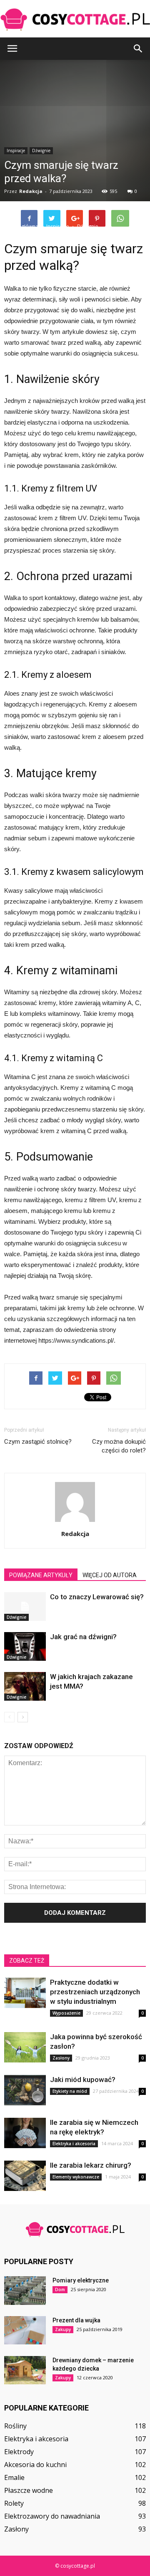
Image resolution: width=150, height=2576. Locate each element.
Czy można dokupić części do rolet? (119, 1446)
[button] (138, 49)
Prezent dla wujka (76, 2320)
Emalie (14, 2477)
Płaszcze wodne (29, 2490)
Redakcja (75, 1534)
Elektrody (19, 2452)
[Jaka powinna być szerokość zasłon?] (25, 2047)
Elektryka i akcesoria (74, 2144)
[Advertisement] (75, 143)
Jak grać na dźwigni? (83, 1637)
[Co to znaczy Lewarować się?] (25, 1607)
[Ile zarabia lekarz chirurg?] (25, 2176)
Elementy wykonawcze (76, 2177)
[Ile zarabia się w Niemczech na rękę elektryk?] (25, 2133)
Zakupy (63, 2329)
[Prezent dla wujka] (25, 2330)
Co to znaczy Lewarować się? (97, 1597)
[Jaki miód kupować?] (25, 2090)
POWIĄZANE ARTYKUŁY (41, 1575)
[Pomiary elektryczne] (25, 2291)
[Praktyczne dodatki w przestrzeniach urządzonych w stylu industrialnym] (25, 1993)
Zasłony (61, 2058)
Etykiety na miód (70, 2091)
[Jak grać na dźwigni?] (25, 1646)
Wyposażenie (66, 2013)
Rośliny (15, 2426)
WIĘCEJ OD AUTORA (110, 1575)
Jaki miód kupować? (83, 2080)
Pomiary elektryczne (81, 2280)
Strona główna (21, 226)
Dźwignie (16, 1617)
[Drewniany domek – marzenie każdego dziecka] (25, 2370)
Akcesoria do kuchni (35, 2465)
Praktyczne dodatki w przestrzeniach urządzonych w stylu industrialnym (95, 1992)
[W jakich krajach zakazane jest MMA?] (25, 1686)
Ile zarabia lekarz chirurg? (91, 2165)
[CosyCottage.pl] (75, 19)
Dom (60, 2290)
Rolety (14, 2503)
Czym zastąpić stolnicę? (38, 1442)
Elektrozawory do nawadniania (52, 2516)
